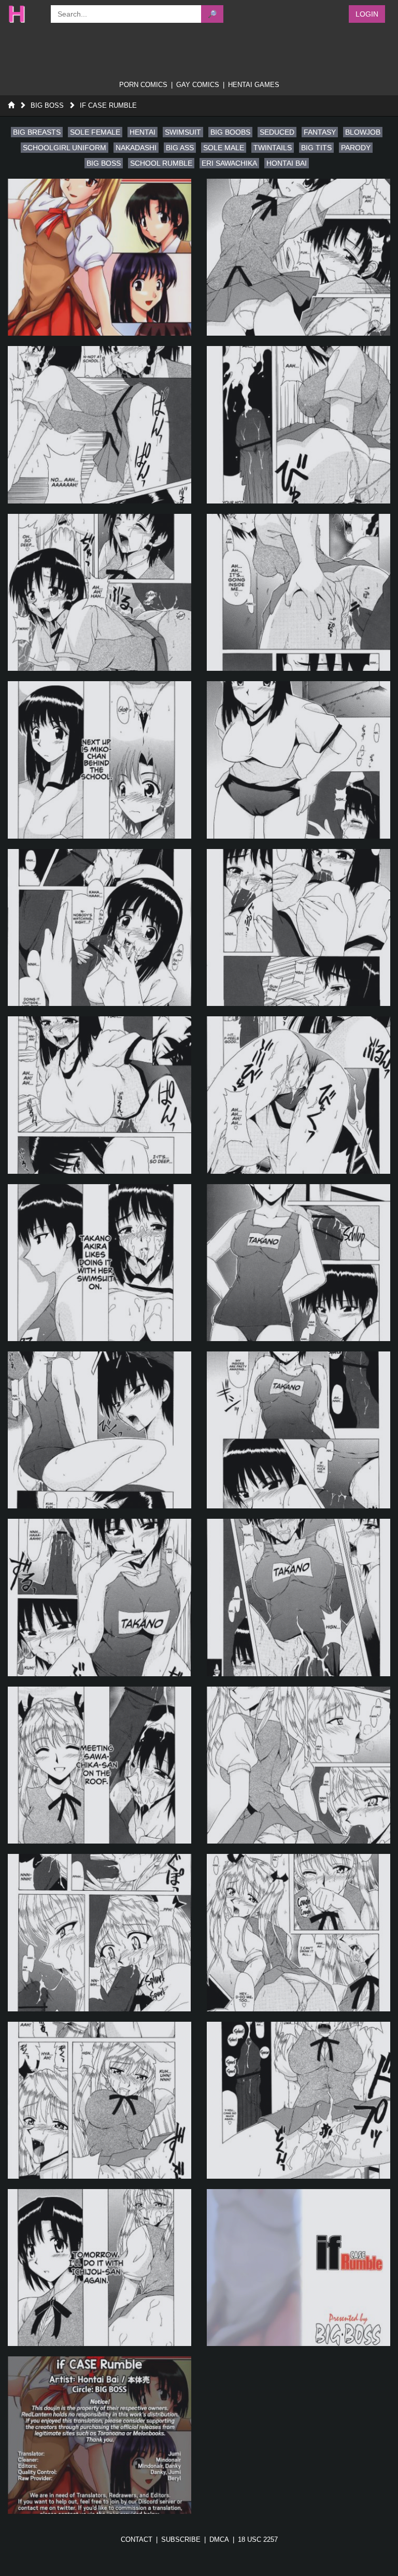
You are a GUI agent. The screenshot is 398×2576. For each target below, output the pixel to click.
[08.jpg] (298, 760)
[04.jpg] (298, 424)
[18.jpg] (298, 1597)
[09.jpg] (99, 927)
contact (137, 2539)
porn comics (143, 85)
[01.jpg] (99, 257)
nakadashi (136, 148)
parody (356, 148)
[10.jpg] (298, 927)
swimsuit (183, 132)
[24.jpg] (298, 2100)
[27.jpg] (99, 2435)
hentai (143, 132)
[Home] (11, 105)
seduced (277, 132)
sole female (95, 132)
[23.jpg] (99, 2100)
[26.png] (298, 2268)
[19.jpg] (99, 1765)
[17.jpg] (99, 1597)
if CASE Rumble (108, 105)
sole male (224, 148)
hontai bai (287, 163)
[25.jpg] (99, 2268)
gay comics (198, 85)
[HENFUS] (24, 14)
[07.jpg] (99, 760)
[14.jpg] (298, 1263)
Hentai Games (254, 85)
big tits (316, 148)
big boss (104, 163)
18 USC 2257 (258, 2539)
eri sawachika (229, 163)
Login (367, 14)
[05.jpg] (99, 592)
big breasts (37, 132)
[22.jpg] (298, 1932)
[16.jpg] (298, 1430)
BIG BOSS (47, 105)
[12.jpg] (298, 1095)
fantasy (320, 132)
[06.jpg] (298, 592)
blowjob (363, 132)
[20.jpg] (298, 1765)
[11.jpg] (99, 1095)
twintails (273, 148)
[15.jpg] (99, 1430)
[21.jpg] (99, 1932)
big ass (180, 148)
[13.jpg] (99, 1263)
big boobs (230, 132)
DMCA (219, 2539)
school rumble (161, 163)
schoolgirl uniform (65, 148)
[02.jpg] (298, 257)
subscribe (181, 2539)
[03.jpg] (99, 424)
